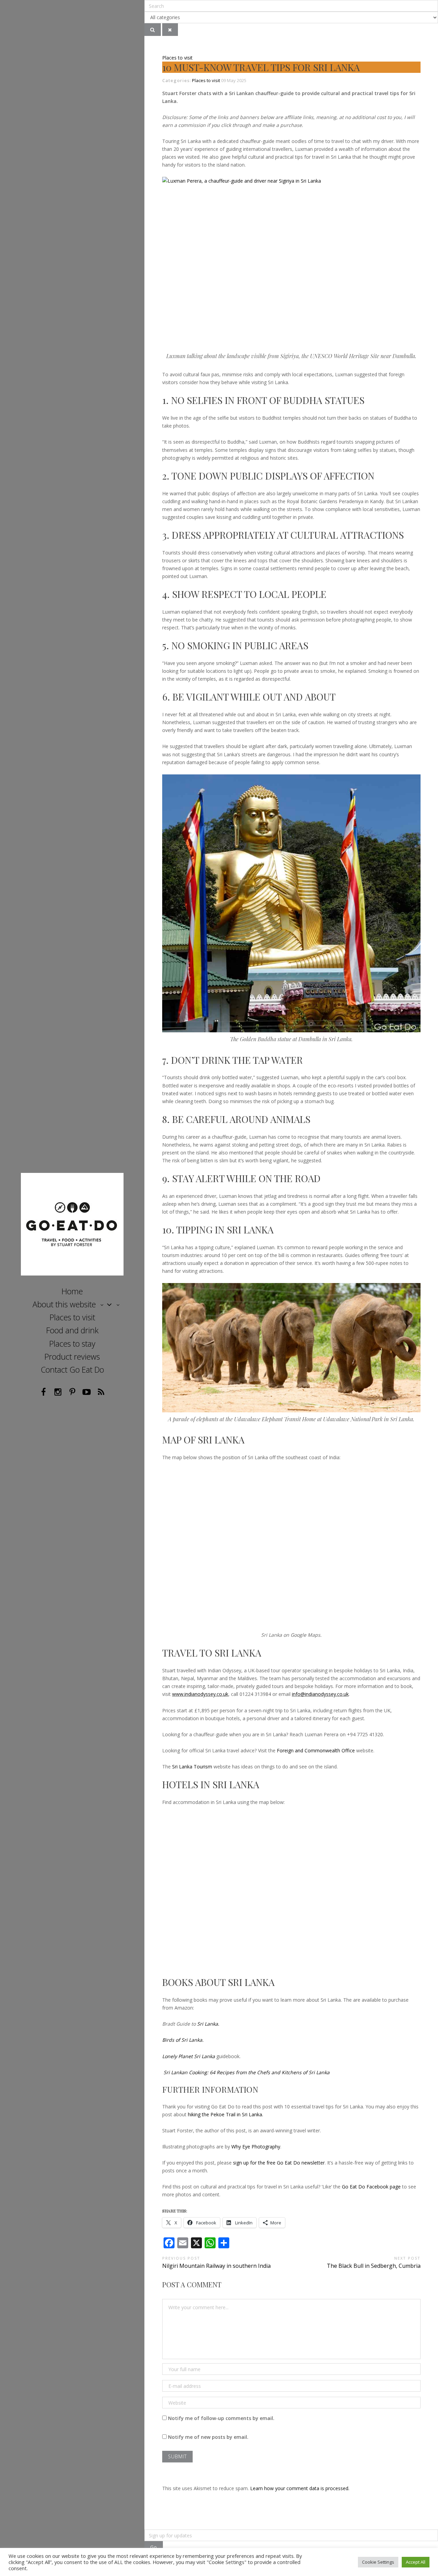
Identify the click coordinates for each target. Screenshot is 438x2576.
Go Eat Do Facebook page (371, 2187)
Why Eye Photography (256, 2147)
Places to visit (72, 1317)
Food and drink (72, 1330)
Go (154, 2547)
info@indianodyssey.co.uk (320, 1694)
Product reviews (72, 1357)
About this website (64, 1304)
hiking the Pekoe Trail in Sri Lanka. (226, 2114)
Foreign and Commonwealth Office (316, 1750)
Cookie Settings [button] (378, 2562)
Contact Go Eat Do (72, 1370)
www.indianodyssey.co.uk (200, 1694)
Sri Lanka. (208, 2024)
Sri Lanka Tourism (192, 1767)
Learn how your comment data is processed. (300, 2488)
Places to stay (72, 1344)
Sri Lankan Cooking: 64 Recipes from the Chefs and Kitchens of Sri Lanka (247, 2072)
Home (72, 1291)
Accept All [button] (416, 2562)
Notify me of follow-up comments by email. (221, 2418)
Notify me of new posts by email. (208, 2437)
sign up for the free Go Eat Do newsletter (279, 2163)
